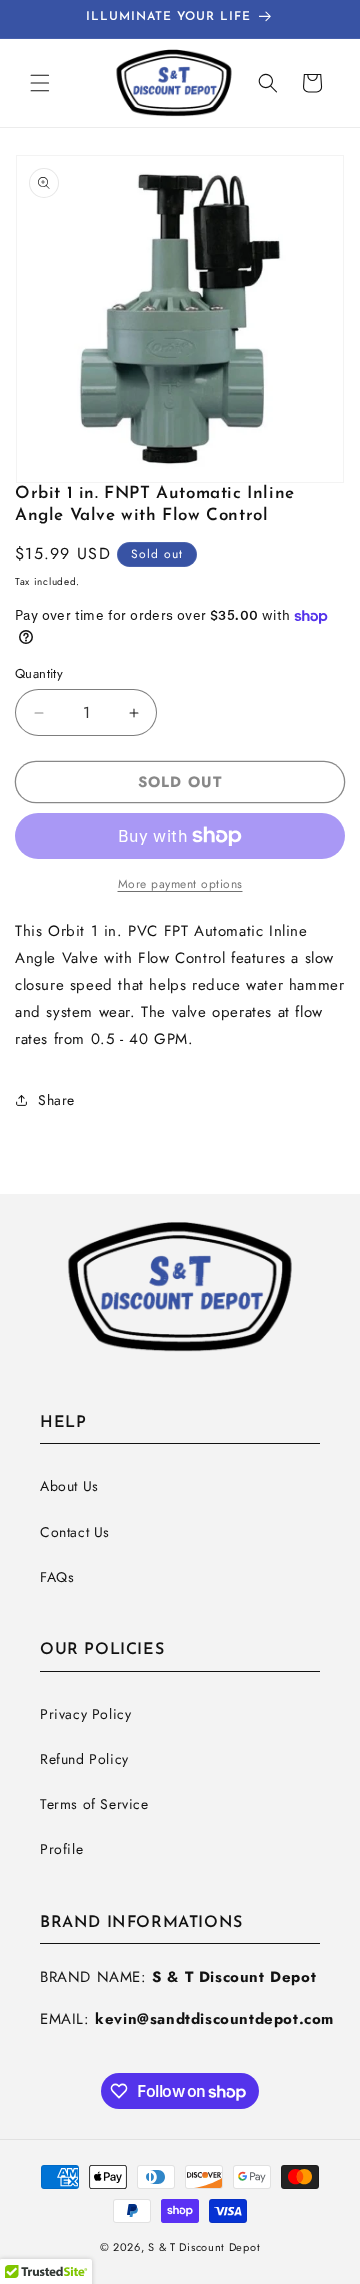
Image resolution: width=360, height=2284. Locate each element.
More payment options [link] (180, 884)
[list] (180, 319)
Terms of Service (94, 1804)
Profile (61, 1849)
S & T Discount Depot (204, 2247)
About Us (69, 1486)
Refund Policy (84, 1759)
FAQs (57, 1577)
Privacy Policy (85, 1714)
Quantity (39, 673)
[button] (40, 83)
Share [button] (56, 1100)
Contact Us (75, 1532)
